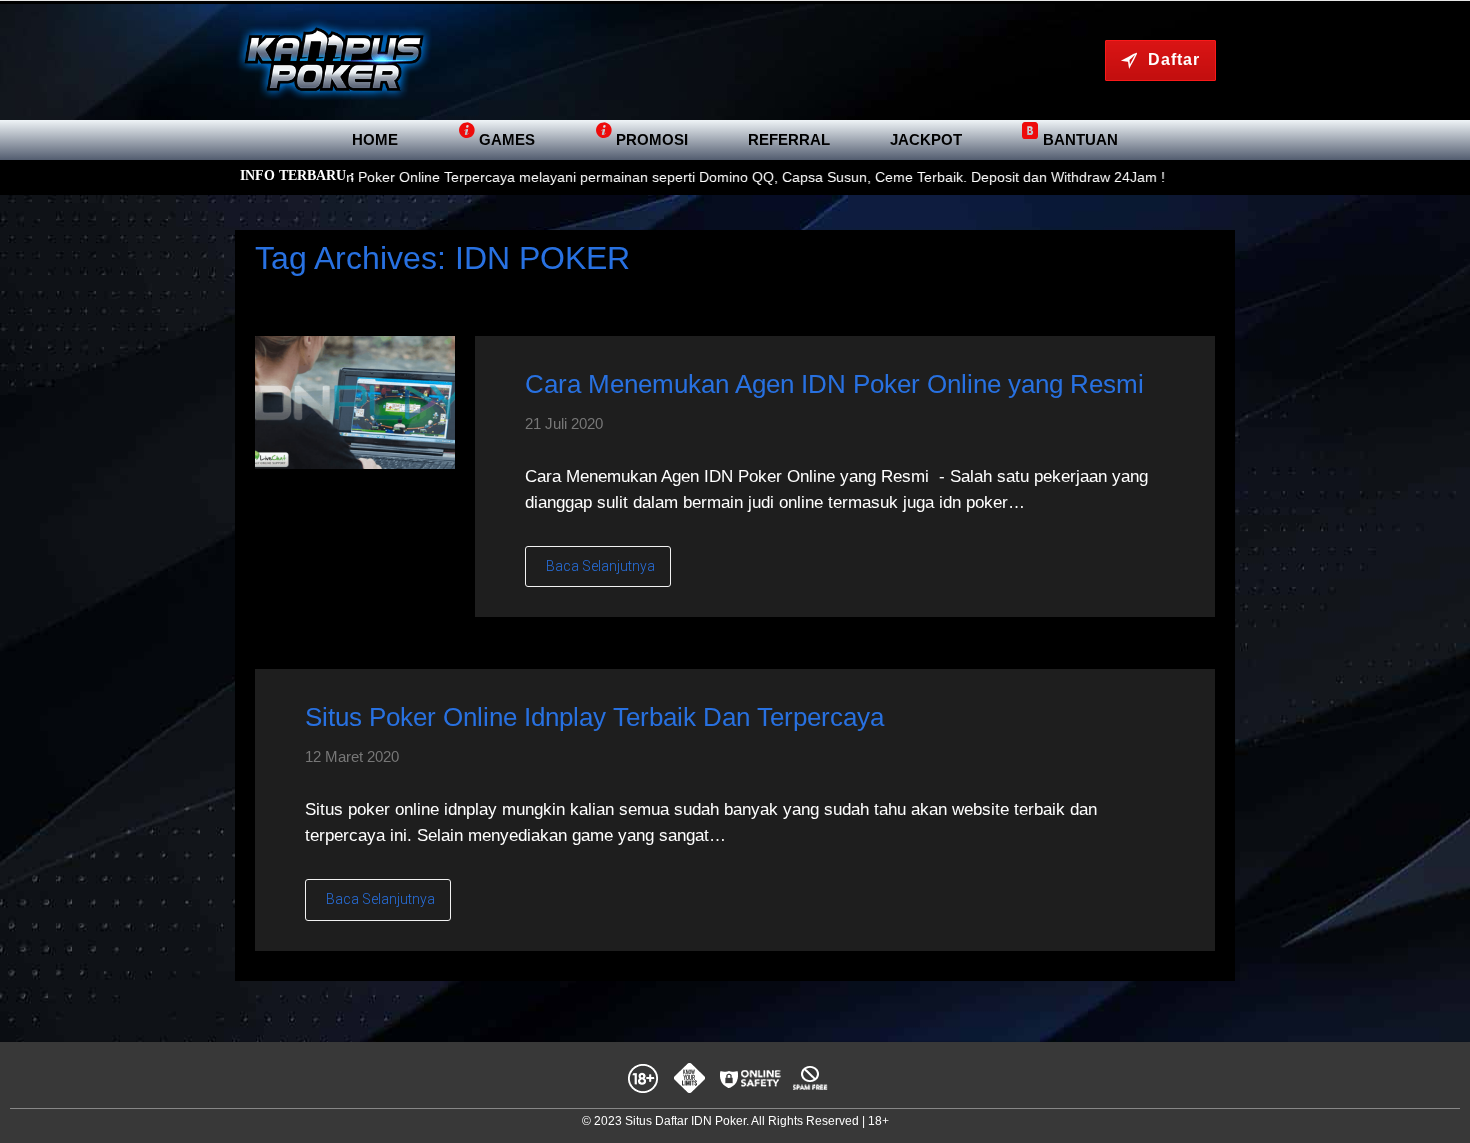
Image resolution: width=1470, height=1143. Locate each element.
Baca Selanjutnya (600, 566)
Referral (789, 139)
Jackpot (926, 139)
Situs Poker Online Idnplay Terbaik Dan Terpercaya (594, 717)
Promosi (652, 139)
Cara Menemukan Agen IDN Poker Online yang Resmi (834, 384)
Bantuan (1080, 139)
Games (507, 139)
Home (375, 139)
